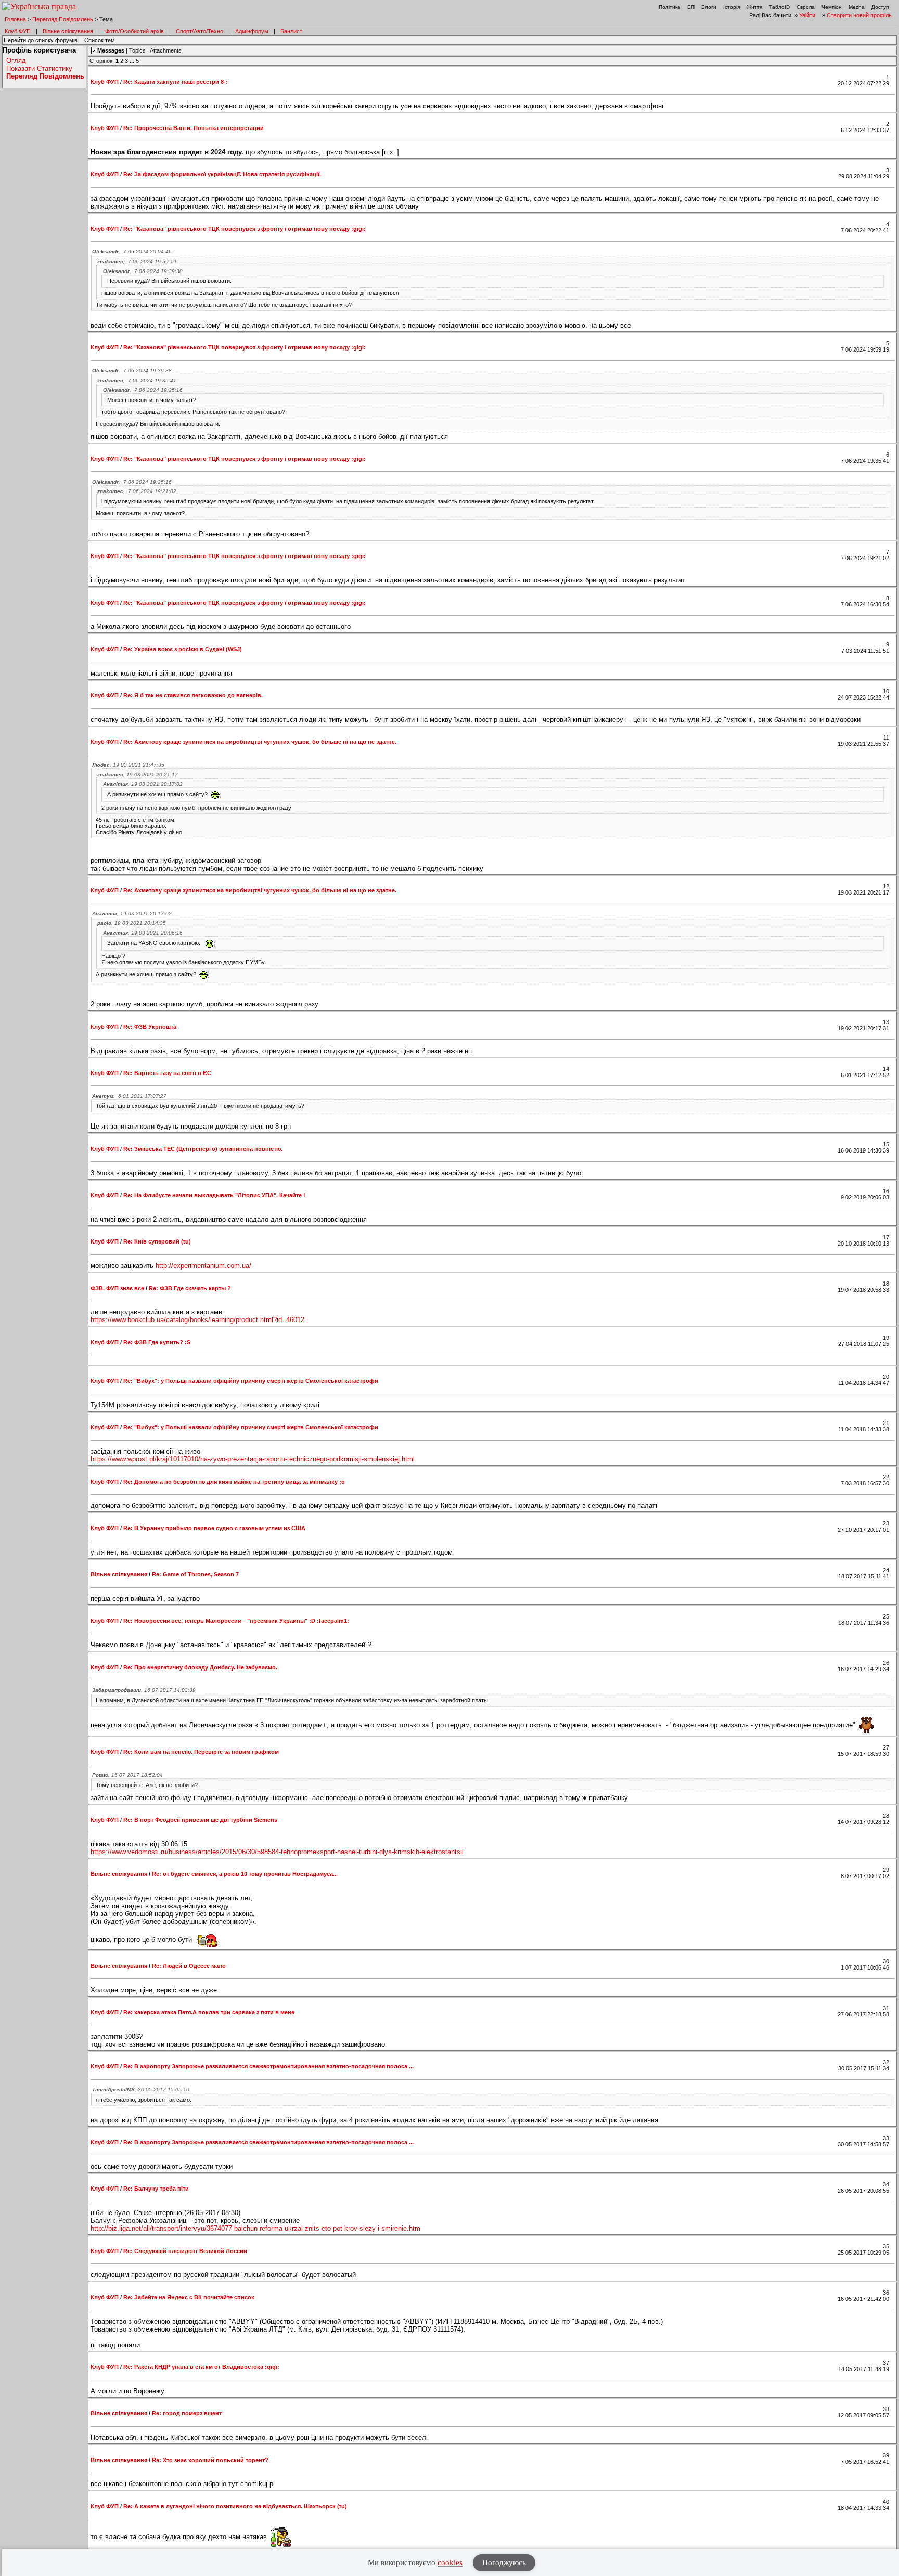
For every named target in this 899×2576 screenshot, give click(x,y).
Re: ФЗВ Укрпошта (150, 1027)
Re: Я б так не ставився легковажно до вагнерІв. (193, 695)
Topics (137, 50)
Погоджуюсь (504, 2562)
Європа (806, 7)
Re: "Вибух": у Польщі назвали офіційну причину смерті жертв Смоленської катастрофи (251, 1381)
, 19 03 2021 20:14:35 (132, 923)
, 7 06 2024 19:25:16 (143, 390)
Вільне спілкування (68, 31)
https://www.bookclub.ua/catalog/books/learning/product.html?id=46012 (197, 1320)
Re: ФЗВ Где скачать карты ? (190, 1288)
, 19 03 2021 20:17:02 (143, 784)
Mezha (857, 7)
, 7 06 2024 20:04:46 (132, 251)
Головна (15, 19)
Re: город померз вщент (187, 2413)
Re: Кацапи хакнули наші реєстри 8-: (176, 82)
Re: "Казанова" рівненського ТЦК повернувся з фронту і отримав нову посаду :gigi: (245, 229)
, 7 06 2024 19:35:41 (137, 380)
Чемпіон (832, 7)
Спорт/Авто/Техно (200, 31)
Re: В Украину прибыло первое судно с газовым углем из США (214, 1528)
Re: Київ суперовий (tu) (157, 1241)
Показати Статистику (39, 68)
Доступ (880, 7)
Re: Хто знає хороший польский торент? (210, 2460)
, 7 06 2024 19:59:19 (137, 261)
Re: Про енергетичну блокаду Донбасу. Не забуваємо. (200, 1667)
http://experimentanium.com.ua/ (203, 1266)
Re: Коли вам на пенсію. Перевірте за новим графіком (201, 1752)
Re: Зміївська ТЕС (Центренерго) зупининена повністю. (203, 1149)
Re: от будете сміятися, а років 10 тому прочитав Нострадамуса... (245, 1874)
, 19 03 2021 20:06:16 (143, 933)
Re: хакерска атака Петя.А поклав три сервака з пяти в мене (209, 2012)
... (133, 61)
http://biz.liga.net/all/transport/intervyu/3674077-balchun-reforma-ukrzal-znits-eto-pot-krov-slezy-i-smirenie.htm (255, 2228)
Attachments (166, 50)
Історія (731, 7)
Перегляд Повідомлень (63, 19)
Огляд (16, 61)
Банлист (291, 31)
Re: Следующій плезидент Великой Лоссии (185, 2251)
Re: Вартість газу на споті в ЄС (167, 1073)
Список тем (100, 40)
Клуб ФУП (18, 31)
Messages (111, 50)
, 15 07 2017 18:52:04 (127, 1775)
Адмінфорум (252, 31)
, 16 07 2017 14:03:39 (144, 1690)
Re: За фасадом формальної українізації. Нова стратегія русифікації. (222, 174)
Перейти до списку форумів (41, 40)
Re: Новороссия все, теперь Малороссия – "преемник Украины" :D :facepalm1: (236, 1621)
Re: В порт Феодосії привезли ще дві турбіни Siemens (200, 1820)
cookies (450, 2562)
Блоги (709, 7)
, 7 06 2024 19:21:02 (137, 491)
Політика (670, 7)
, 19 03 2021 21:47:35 (128, 765)
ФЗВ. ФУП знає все (117, 1288)
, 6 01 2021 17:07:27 (129, 1096)
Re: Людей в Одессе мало (189, 1966)
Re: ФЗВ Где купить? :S (157, 1342)
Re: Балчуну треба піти (156, 2189)
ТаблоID (779, 7)
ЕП (691, 7)
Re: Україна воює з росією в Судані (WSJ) (183, 649)
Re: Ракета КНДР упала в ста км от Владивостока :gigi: (201, 2367)
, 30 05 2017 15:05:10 (141, 2089)
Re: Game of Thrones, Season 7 (195, 1574)
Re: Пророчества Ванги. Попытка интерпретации (194, 128)
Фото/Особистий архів (134, 31)
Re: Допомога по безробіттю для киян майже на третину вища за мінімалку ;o (234, 1482)
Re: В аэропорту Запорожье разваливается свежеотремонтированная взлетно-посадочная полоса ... (268, 2066)
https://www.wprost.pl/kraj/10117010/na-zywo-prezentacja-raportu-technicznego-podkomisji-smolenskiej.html (253, 1459)
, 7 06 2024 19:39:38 (143, 271)
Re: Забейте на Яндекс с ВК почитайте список (189, 2297)
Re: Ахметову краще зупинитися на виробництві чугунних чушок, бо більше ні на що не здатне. (260, 742)
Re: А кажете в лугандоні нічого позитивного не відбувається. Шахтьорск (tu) (235, 2506)
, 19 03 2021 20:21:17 (138, 775)
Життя (754, 7)
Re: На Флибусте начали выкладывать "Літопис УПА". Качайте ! (214, 1195)
